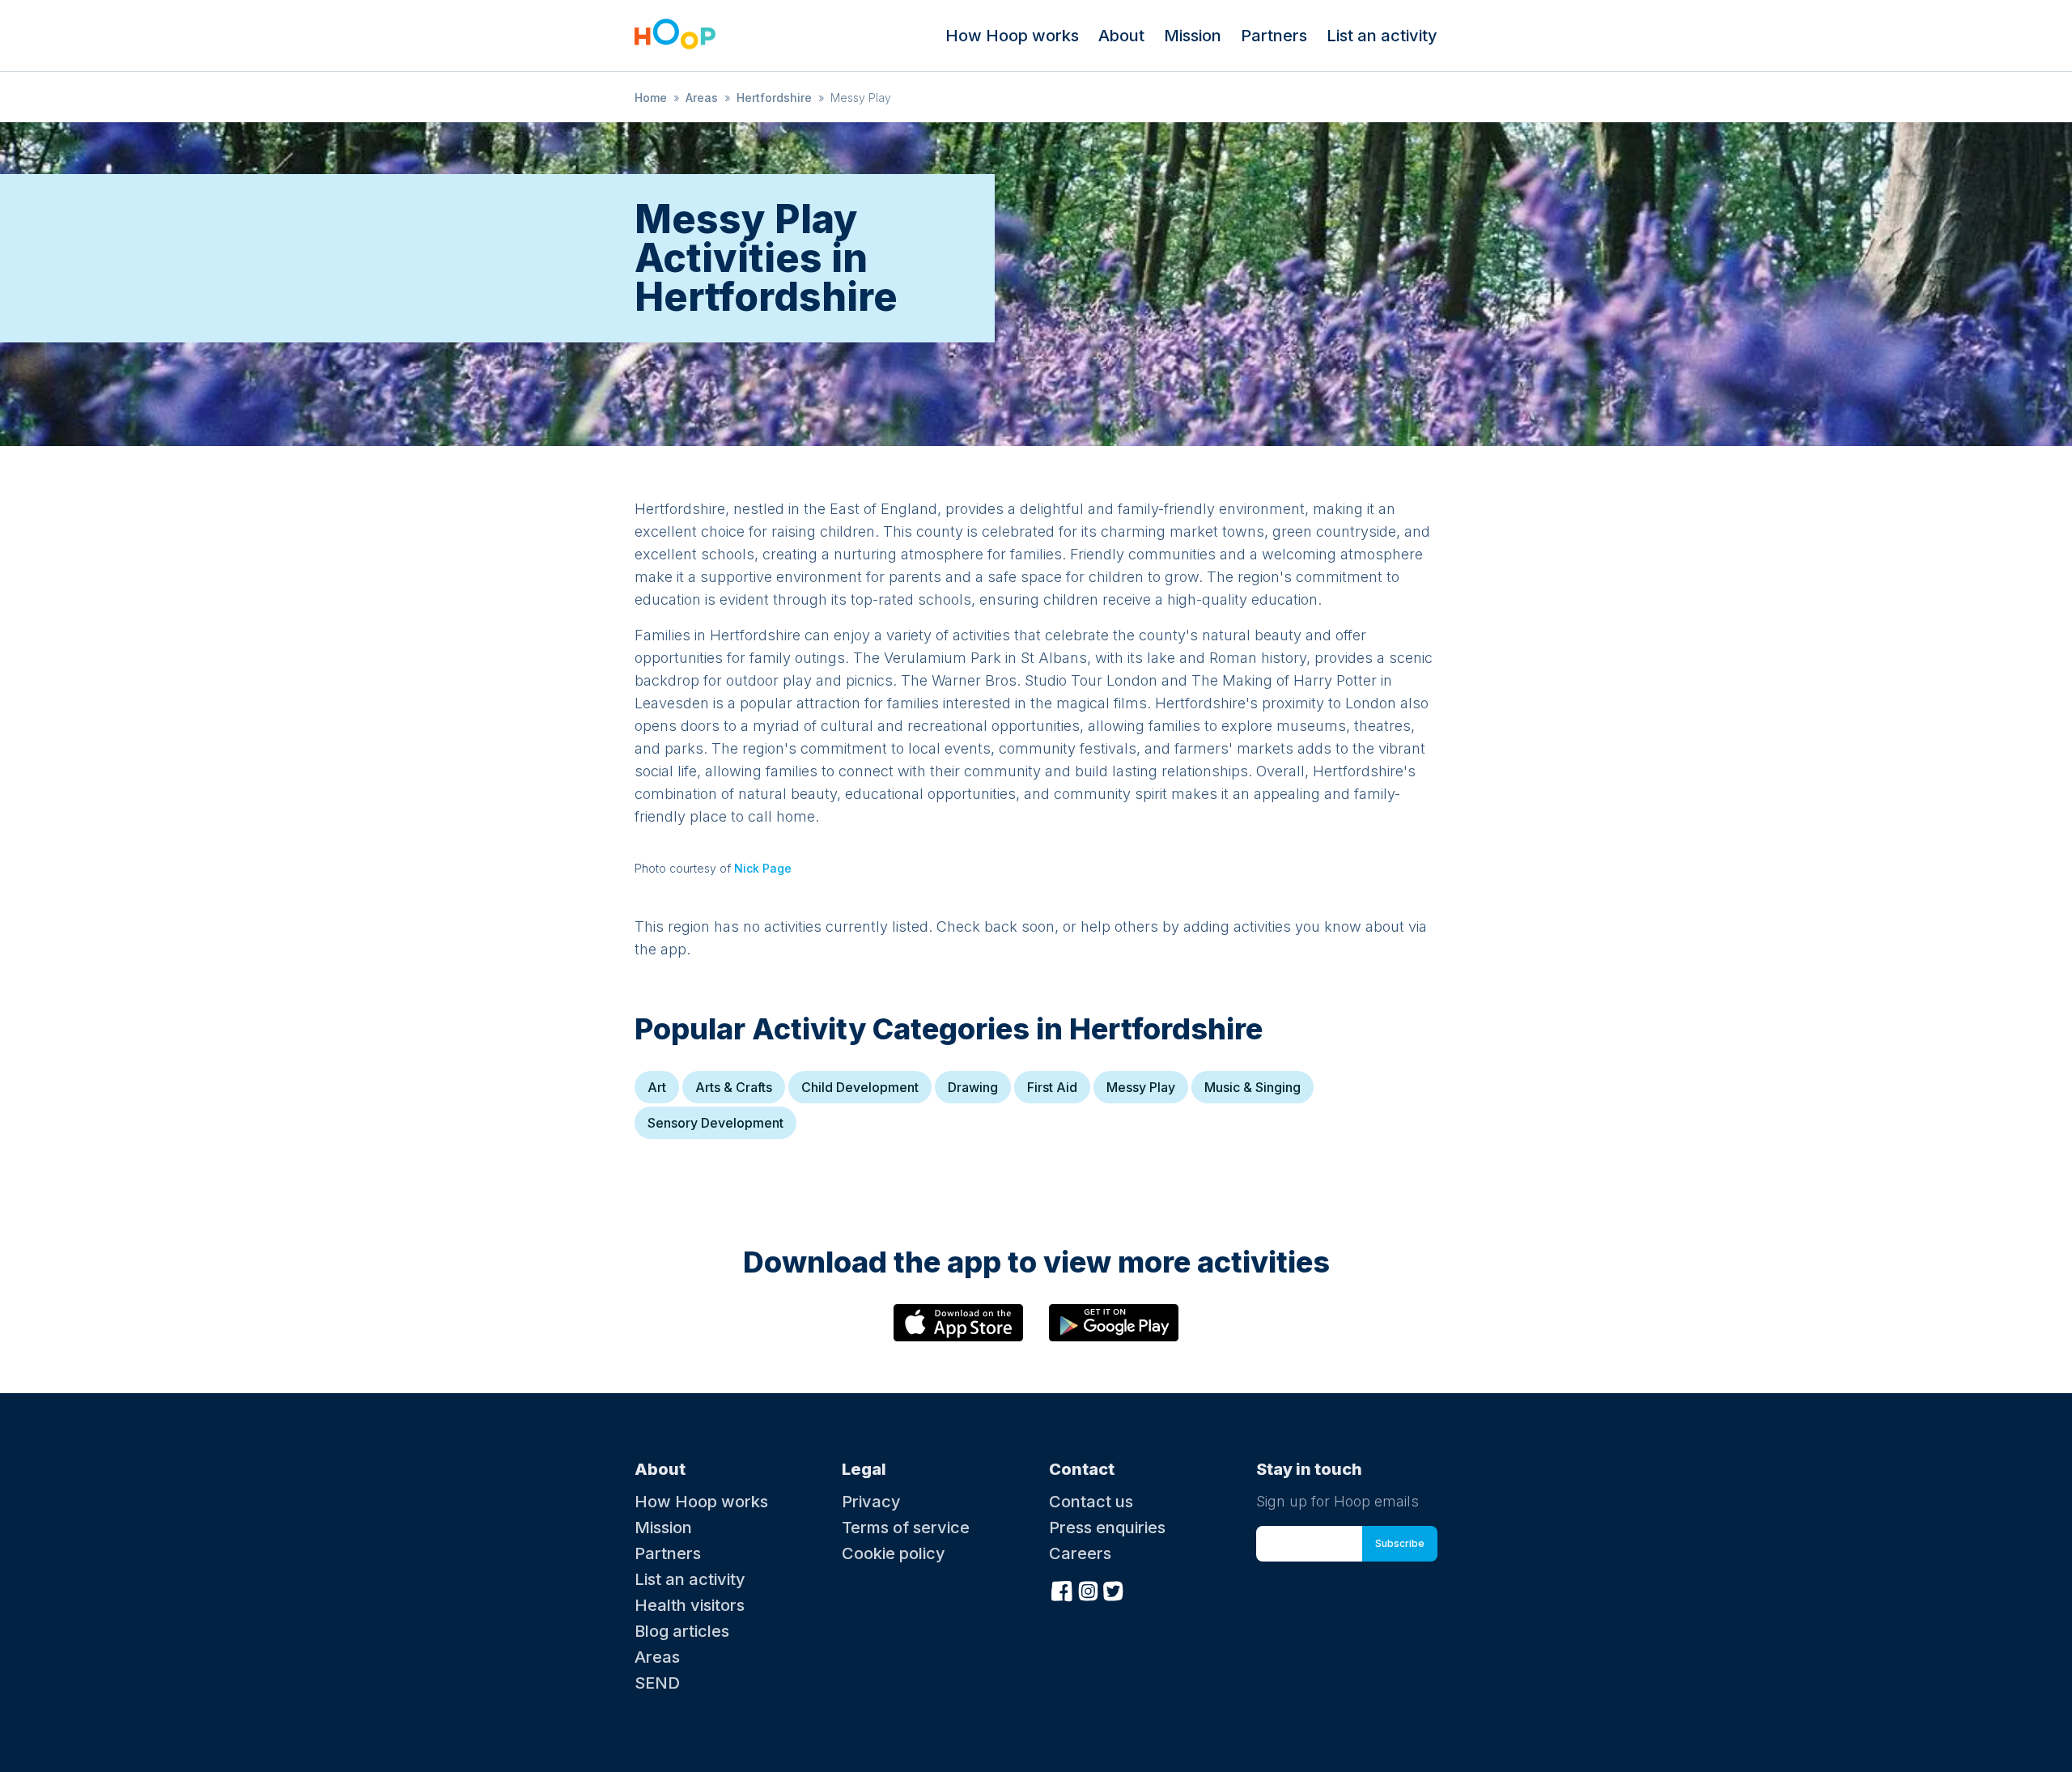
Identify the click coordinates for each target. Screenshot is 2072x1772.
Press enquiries (1107, 1528)
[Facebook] (1062, 1589)
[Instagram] (1088, 1589)
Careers (1080, 1553)
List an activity (1382, 36)
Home (651, 98)
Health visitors (690, 1605)
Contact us (1091, 1502)
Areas (702, 98)
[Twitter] (1114, 1589)
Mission (1193, 36)
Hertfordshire (774, 98)
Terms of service (906, 1528)
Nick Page (763, 868)
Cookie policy (894, 1553)
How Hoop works (1012, 36)
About (1121, 36)
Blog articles (682, 1631)
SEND (657, 1683)
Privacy (871, 1502)
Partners (1274, 36)
